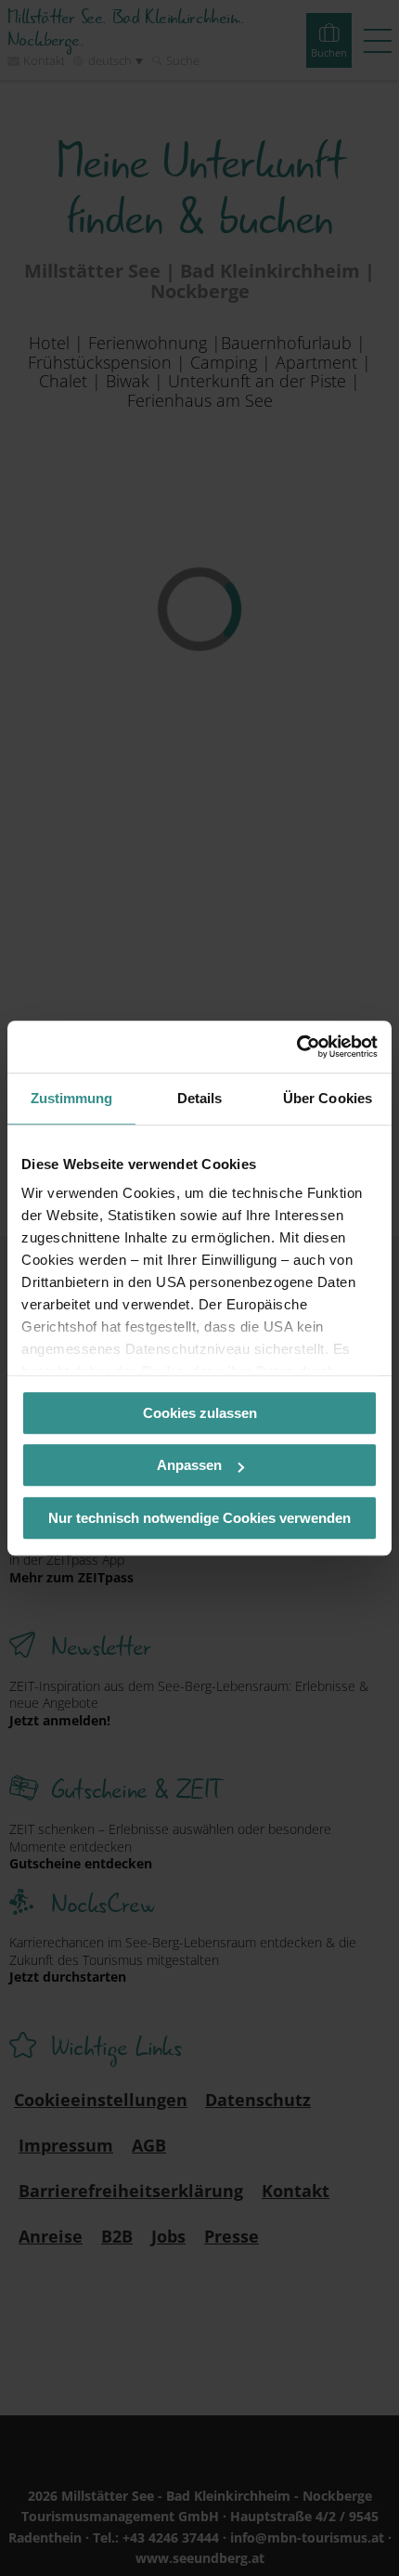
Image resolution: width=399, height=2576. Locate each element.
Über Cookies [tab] (328, 1098)
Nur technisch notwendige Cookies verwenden (199, 1518)
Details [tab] (200, 1098)
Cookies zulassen (200, 1413)
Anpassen (189, 1465)
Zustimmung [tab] (72, 1098)
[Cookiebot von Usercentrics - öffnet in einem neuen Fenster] (296, 1047)
